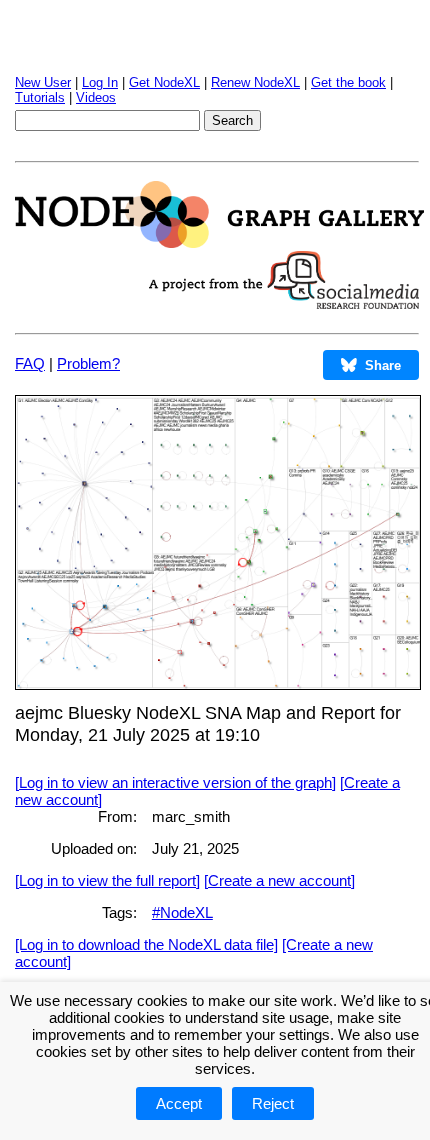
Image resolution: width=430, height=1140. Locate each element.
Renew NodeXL (255, 82)
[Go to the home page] (219, 242)
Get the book (348, 82)
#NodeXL (182, 912)
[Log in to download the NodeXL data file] (146, 944)
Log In (100, 82)
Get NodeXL (164, 82)
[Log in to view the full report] (107, 880)
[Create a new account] (279, 880)
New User (43, 82)
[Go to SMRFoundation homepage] (284, 303)
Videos (96, 97)
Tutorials (40, 97)
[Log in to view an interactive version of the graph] (175, 782)
